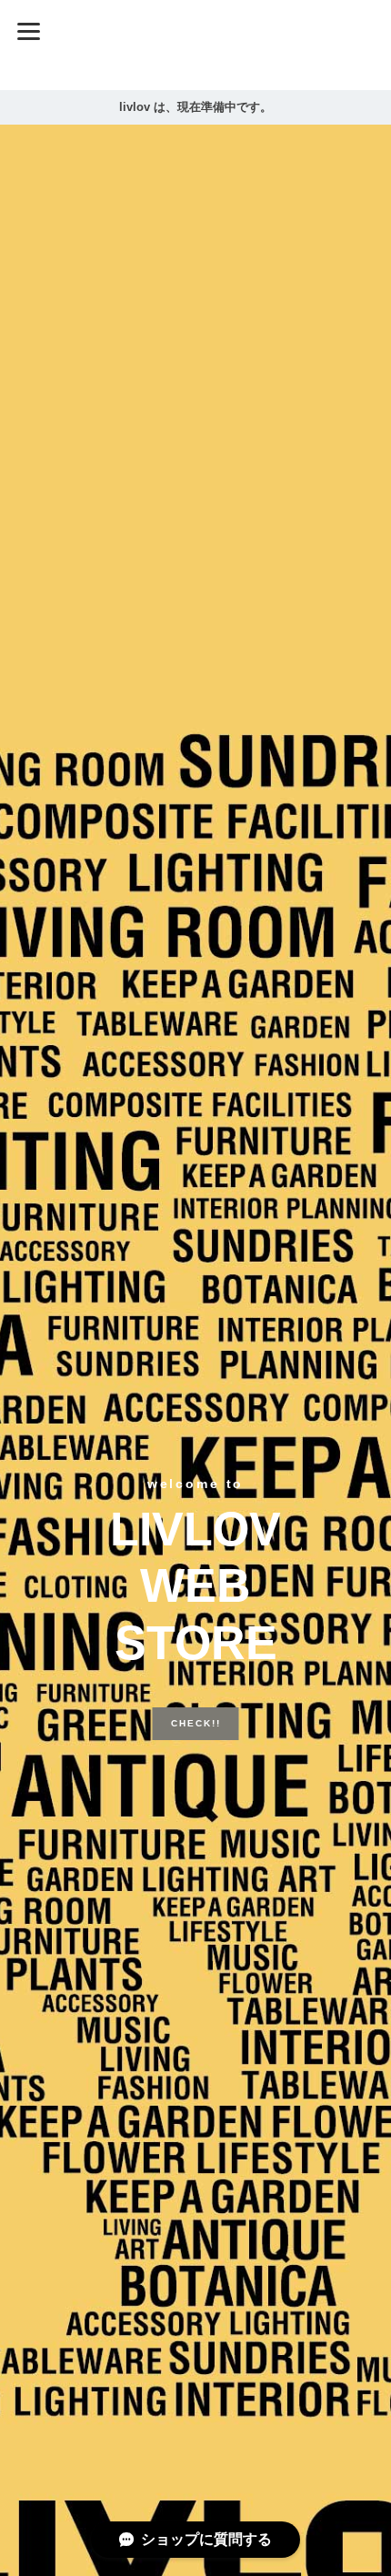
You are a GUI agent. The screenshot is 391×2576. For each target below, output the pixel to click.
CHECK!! (196, 1695)
